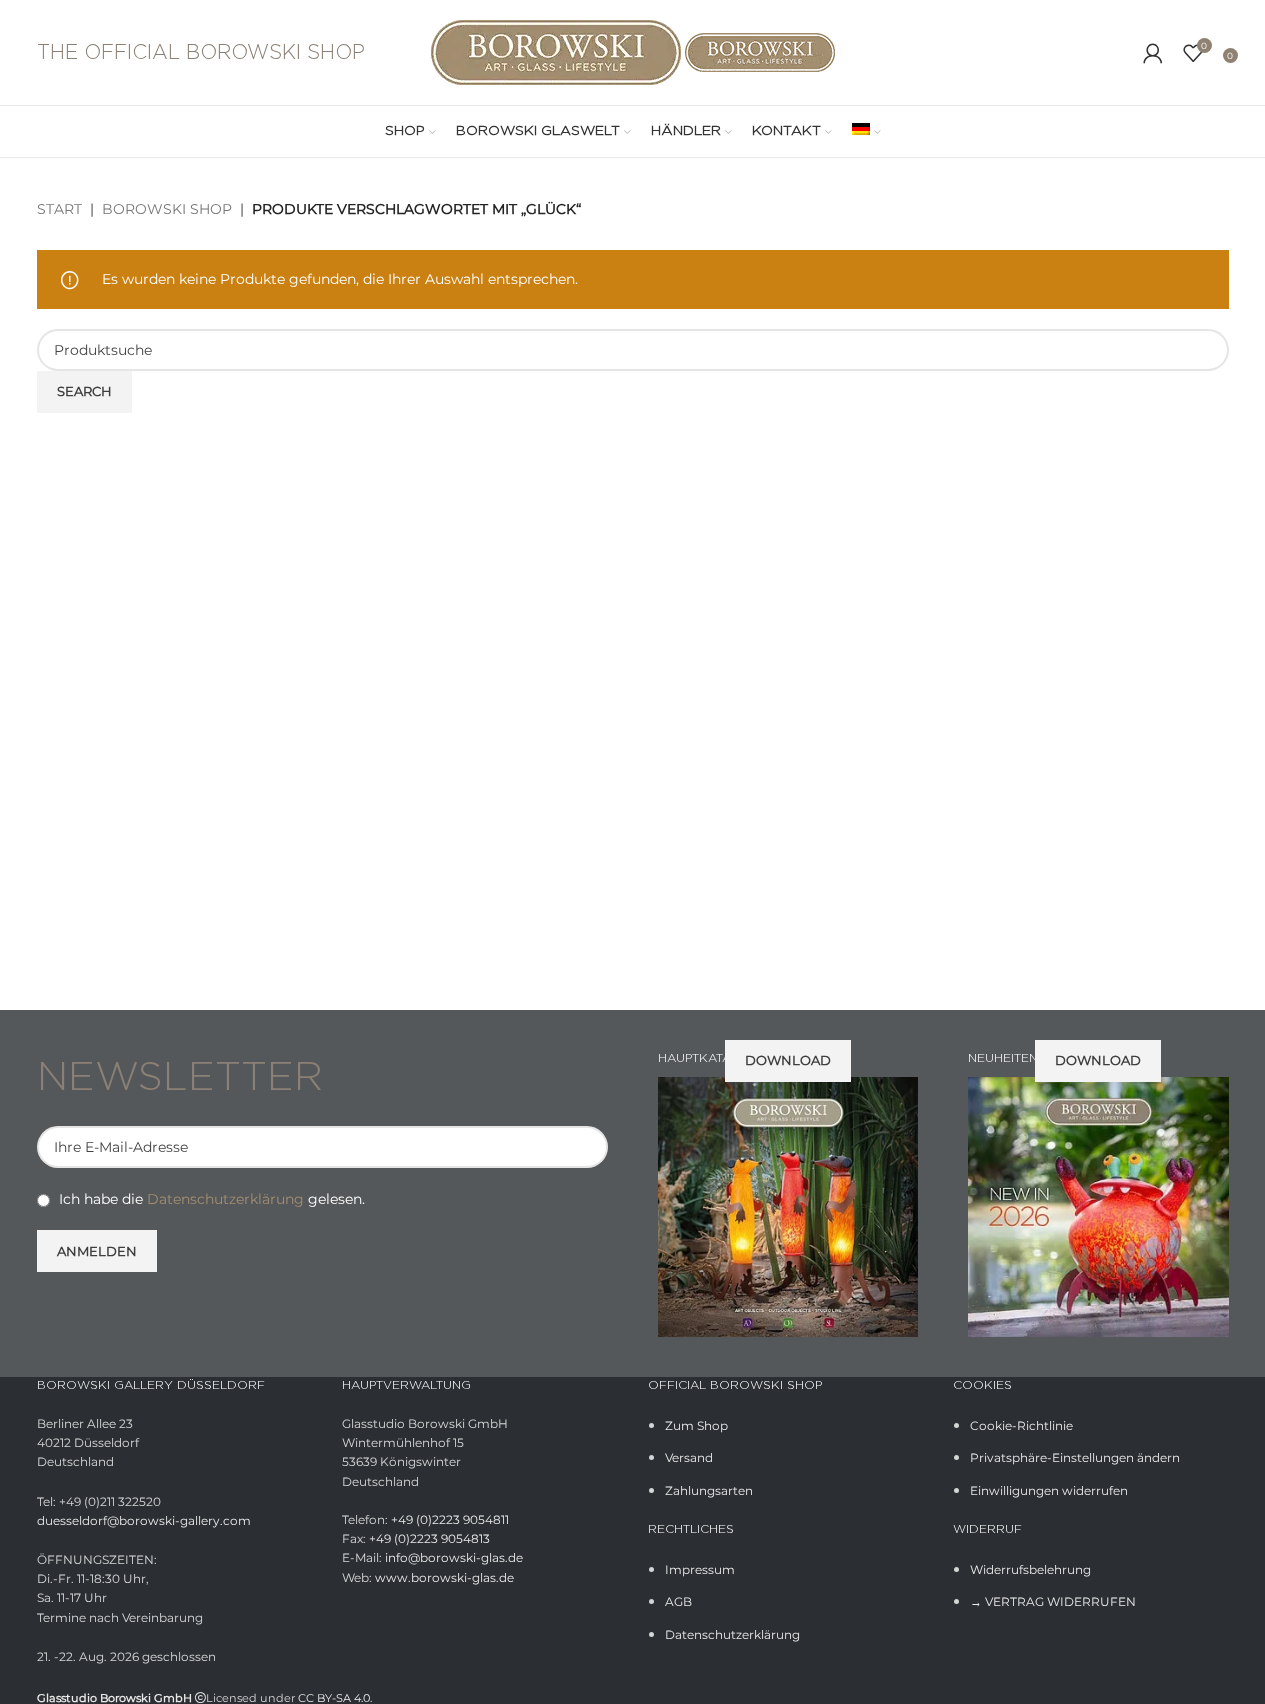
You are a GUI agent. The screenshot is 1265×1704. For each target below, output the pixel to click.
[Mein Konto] (1153, 53)
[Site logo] (558, 51)
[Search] (1123, 53)
